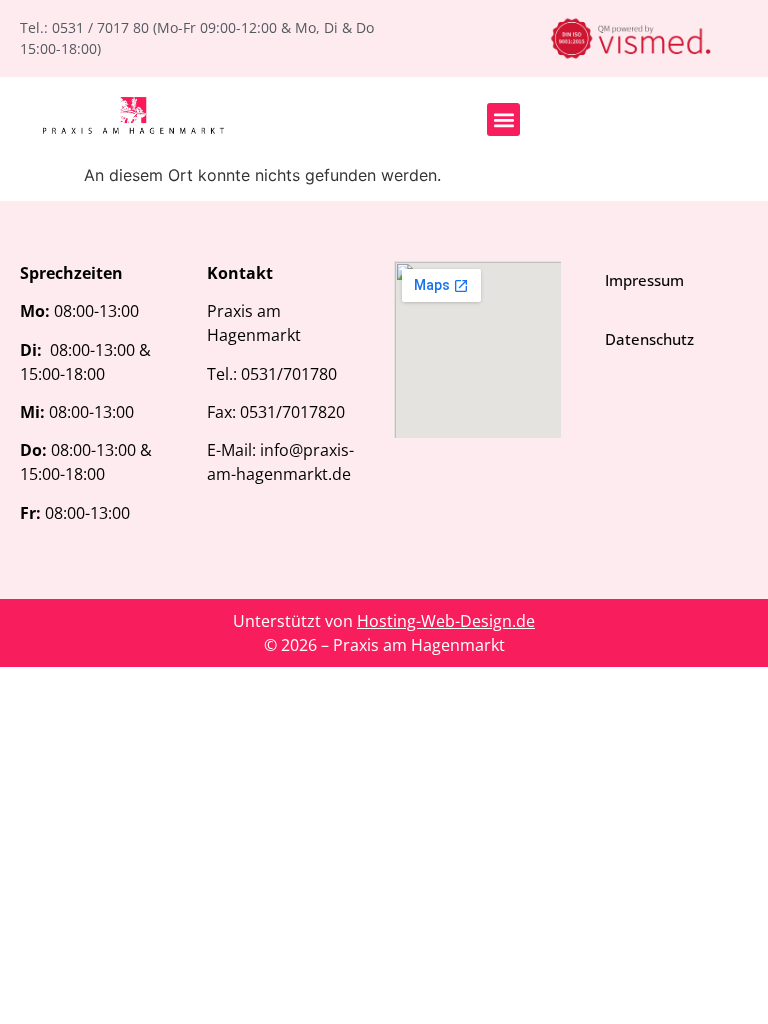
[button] (503, 119)
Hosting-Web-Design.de (446, 621)
